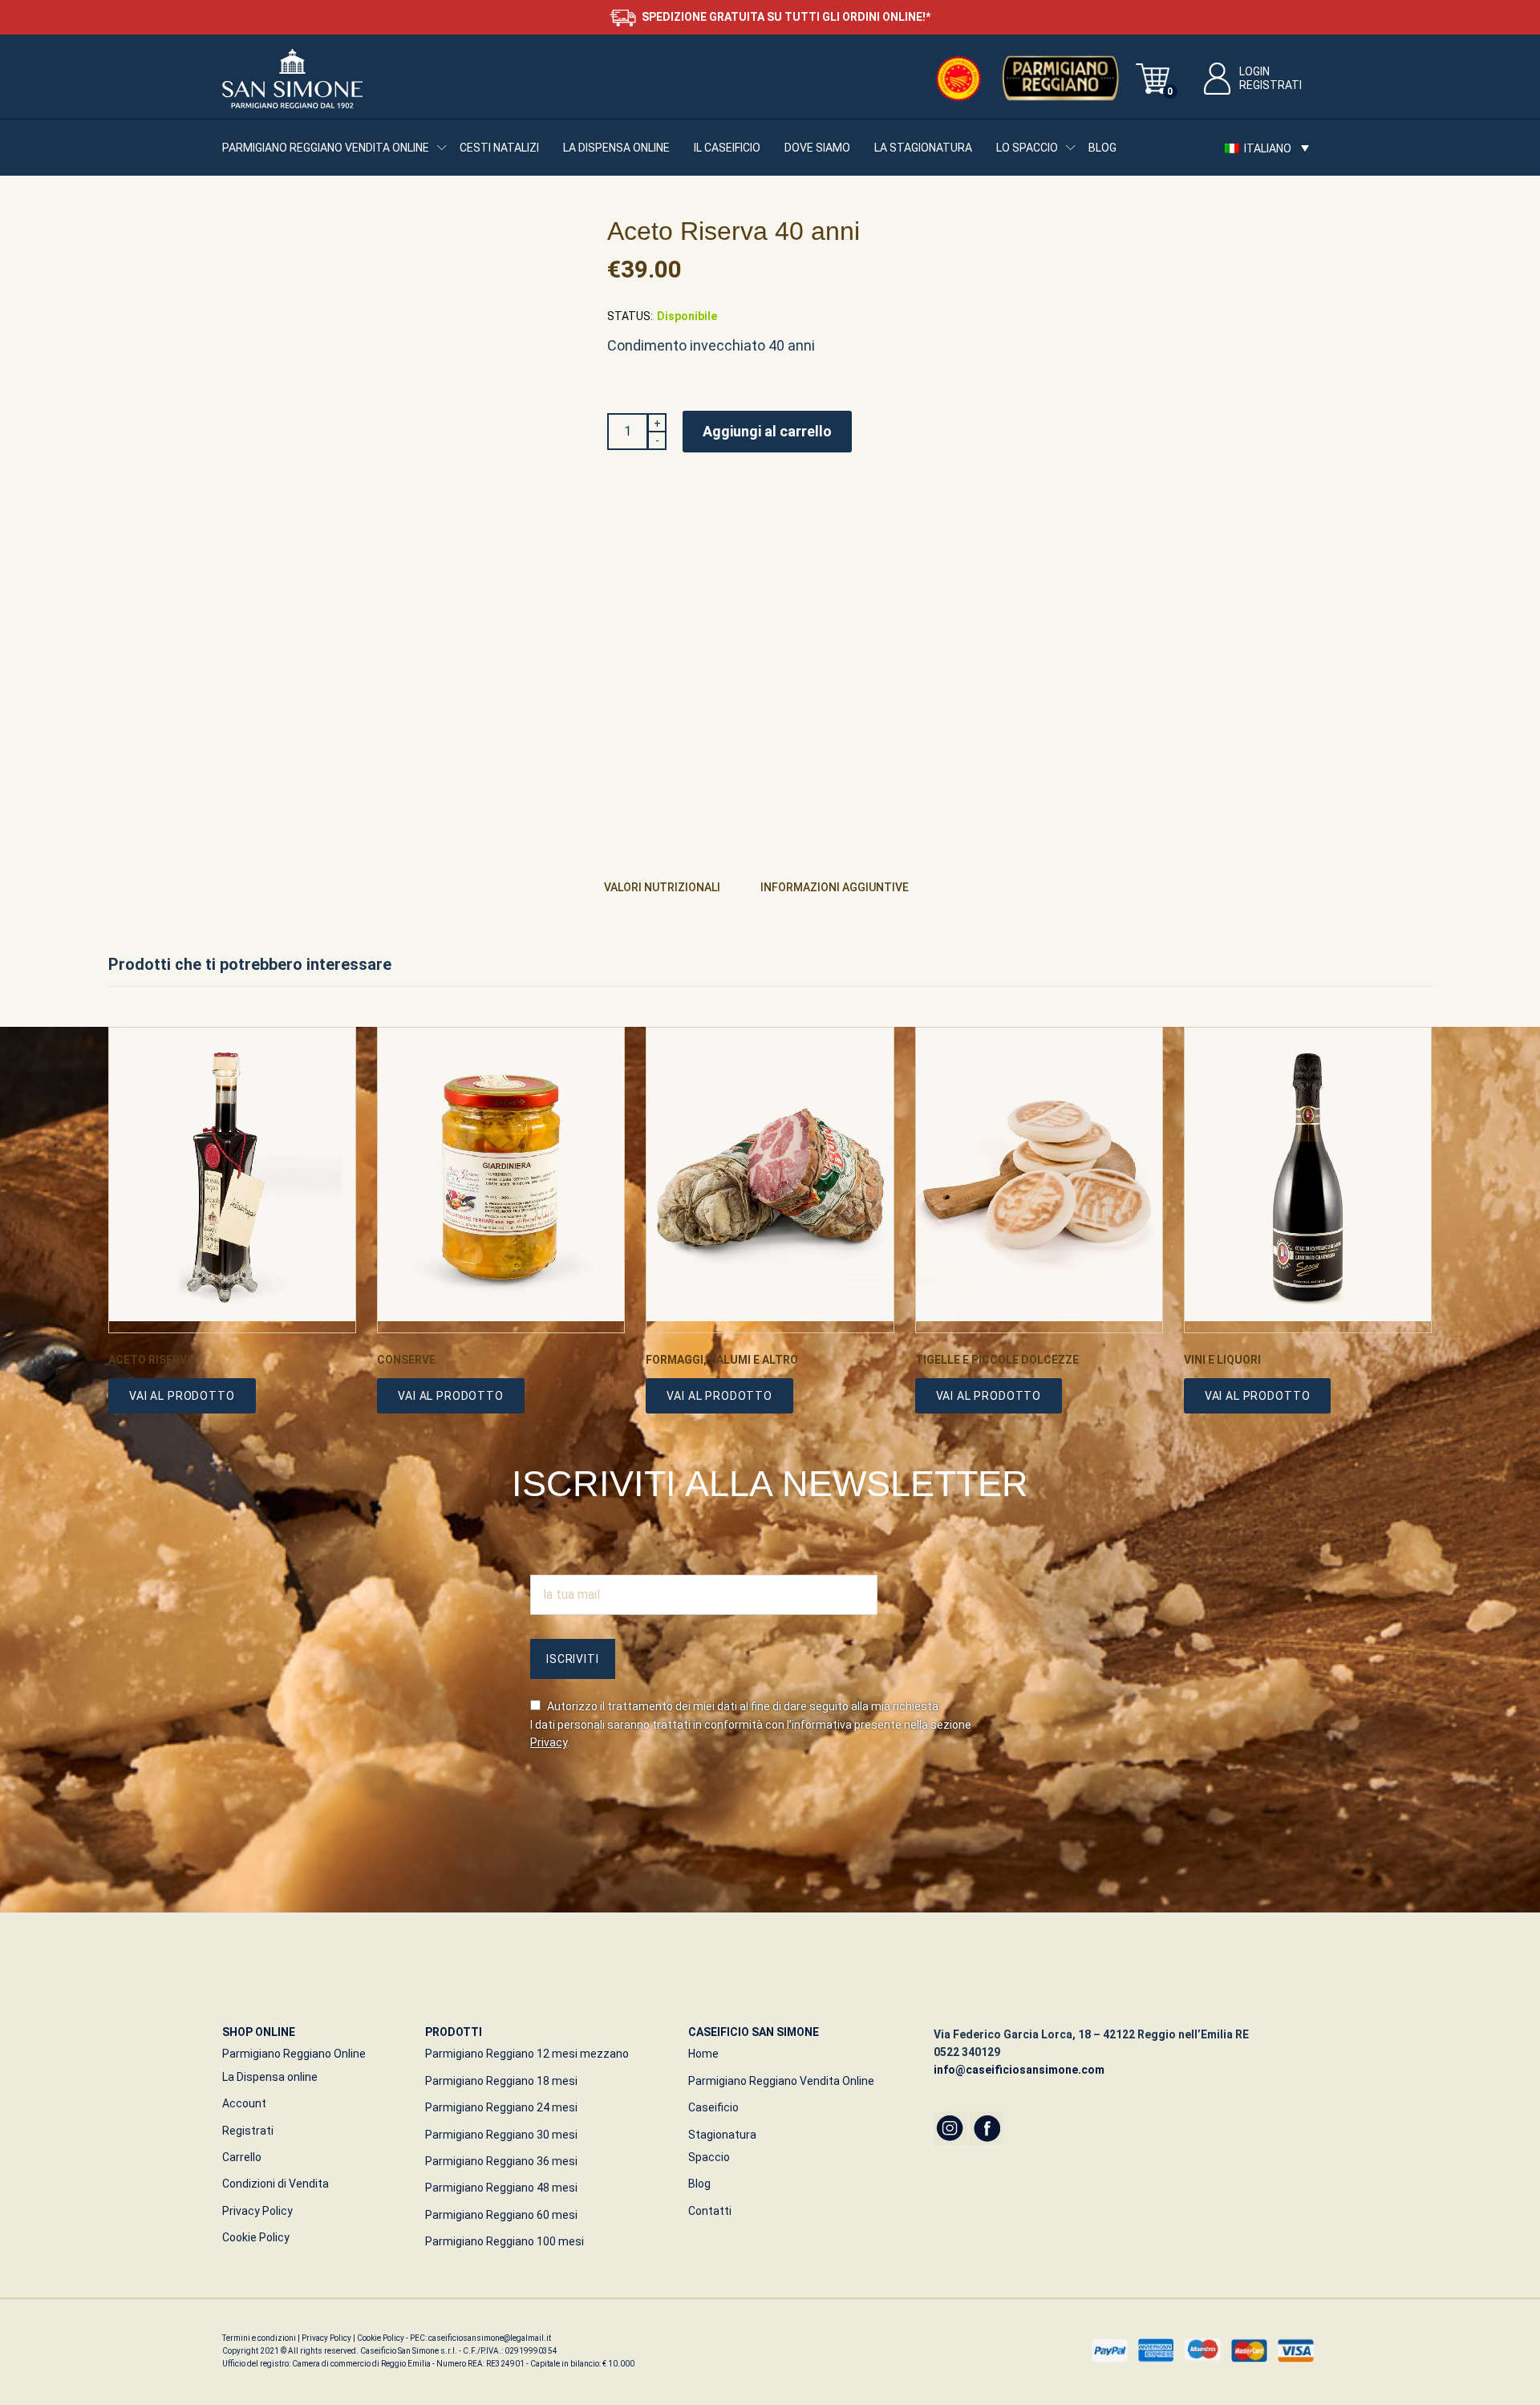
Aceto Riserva (151, 1360)
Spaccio (709, 2157)
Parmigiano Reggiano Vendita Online (781, 2081)
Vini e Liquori (1222, 1360)
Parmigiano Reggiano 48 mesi (501, 2188)
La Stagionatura (923, 148)
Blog (1102, 148)
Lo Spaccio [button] (1027, 148)
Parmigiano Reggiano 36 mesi (501, 2161)
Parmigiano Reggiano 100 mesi (505, 2241)
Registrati (1270, 85)
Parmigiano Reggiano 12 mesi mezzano (527, 2054)
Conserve (406, 1360)
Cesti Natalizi (499, 148)
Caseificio (713, 2107)
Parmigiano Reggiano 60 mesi (501, 2215)
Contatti (710, 2211)
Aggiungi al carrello (767, 431)
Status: (630, 316)
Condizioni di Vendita (276, 2184)
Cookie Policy (256, 2237)
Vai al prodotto (182, 1396)
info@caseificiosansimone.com (1019, 2070)
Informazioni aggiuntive (835, 887)
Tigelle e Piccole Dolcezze (997, 1360)
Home (703, 2054)
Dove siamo (817, 148)
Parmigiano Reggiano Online (294, 2054)
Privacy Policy (257, 2211)
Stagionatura (722, 2135)
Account (244, 2103)
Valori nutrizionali (662, 887)
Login (1254, 71)
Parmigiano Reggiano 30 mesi (501, 2135)
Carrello (242, 2157)
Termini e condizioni (260, 2338)
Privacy (549, 1742)
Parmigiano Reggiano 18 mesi (501, 2081)
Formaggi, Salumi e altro (722, 1360)
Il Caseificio (727, 148)
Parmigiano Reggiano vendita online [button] (326, 148)
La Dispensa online (616, 148)
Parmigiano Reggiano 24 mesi (501, 2107)
